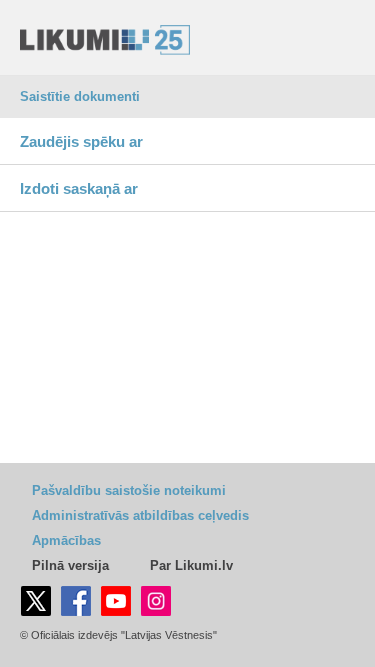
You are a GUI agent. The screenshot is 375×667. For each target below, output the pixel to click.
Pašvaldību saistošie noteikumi (129, 490)
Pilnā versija (70, 565)
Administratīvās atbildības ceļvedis (140, 515)
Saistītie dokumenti (80, 96)
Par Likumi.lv (191, 565)
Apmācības (66, 540)
